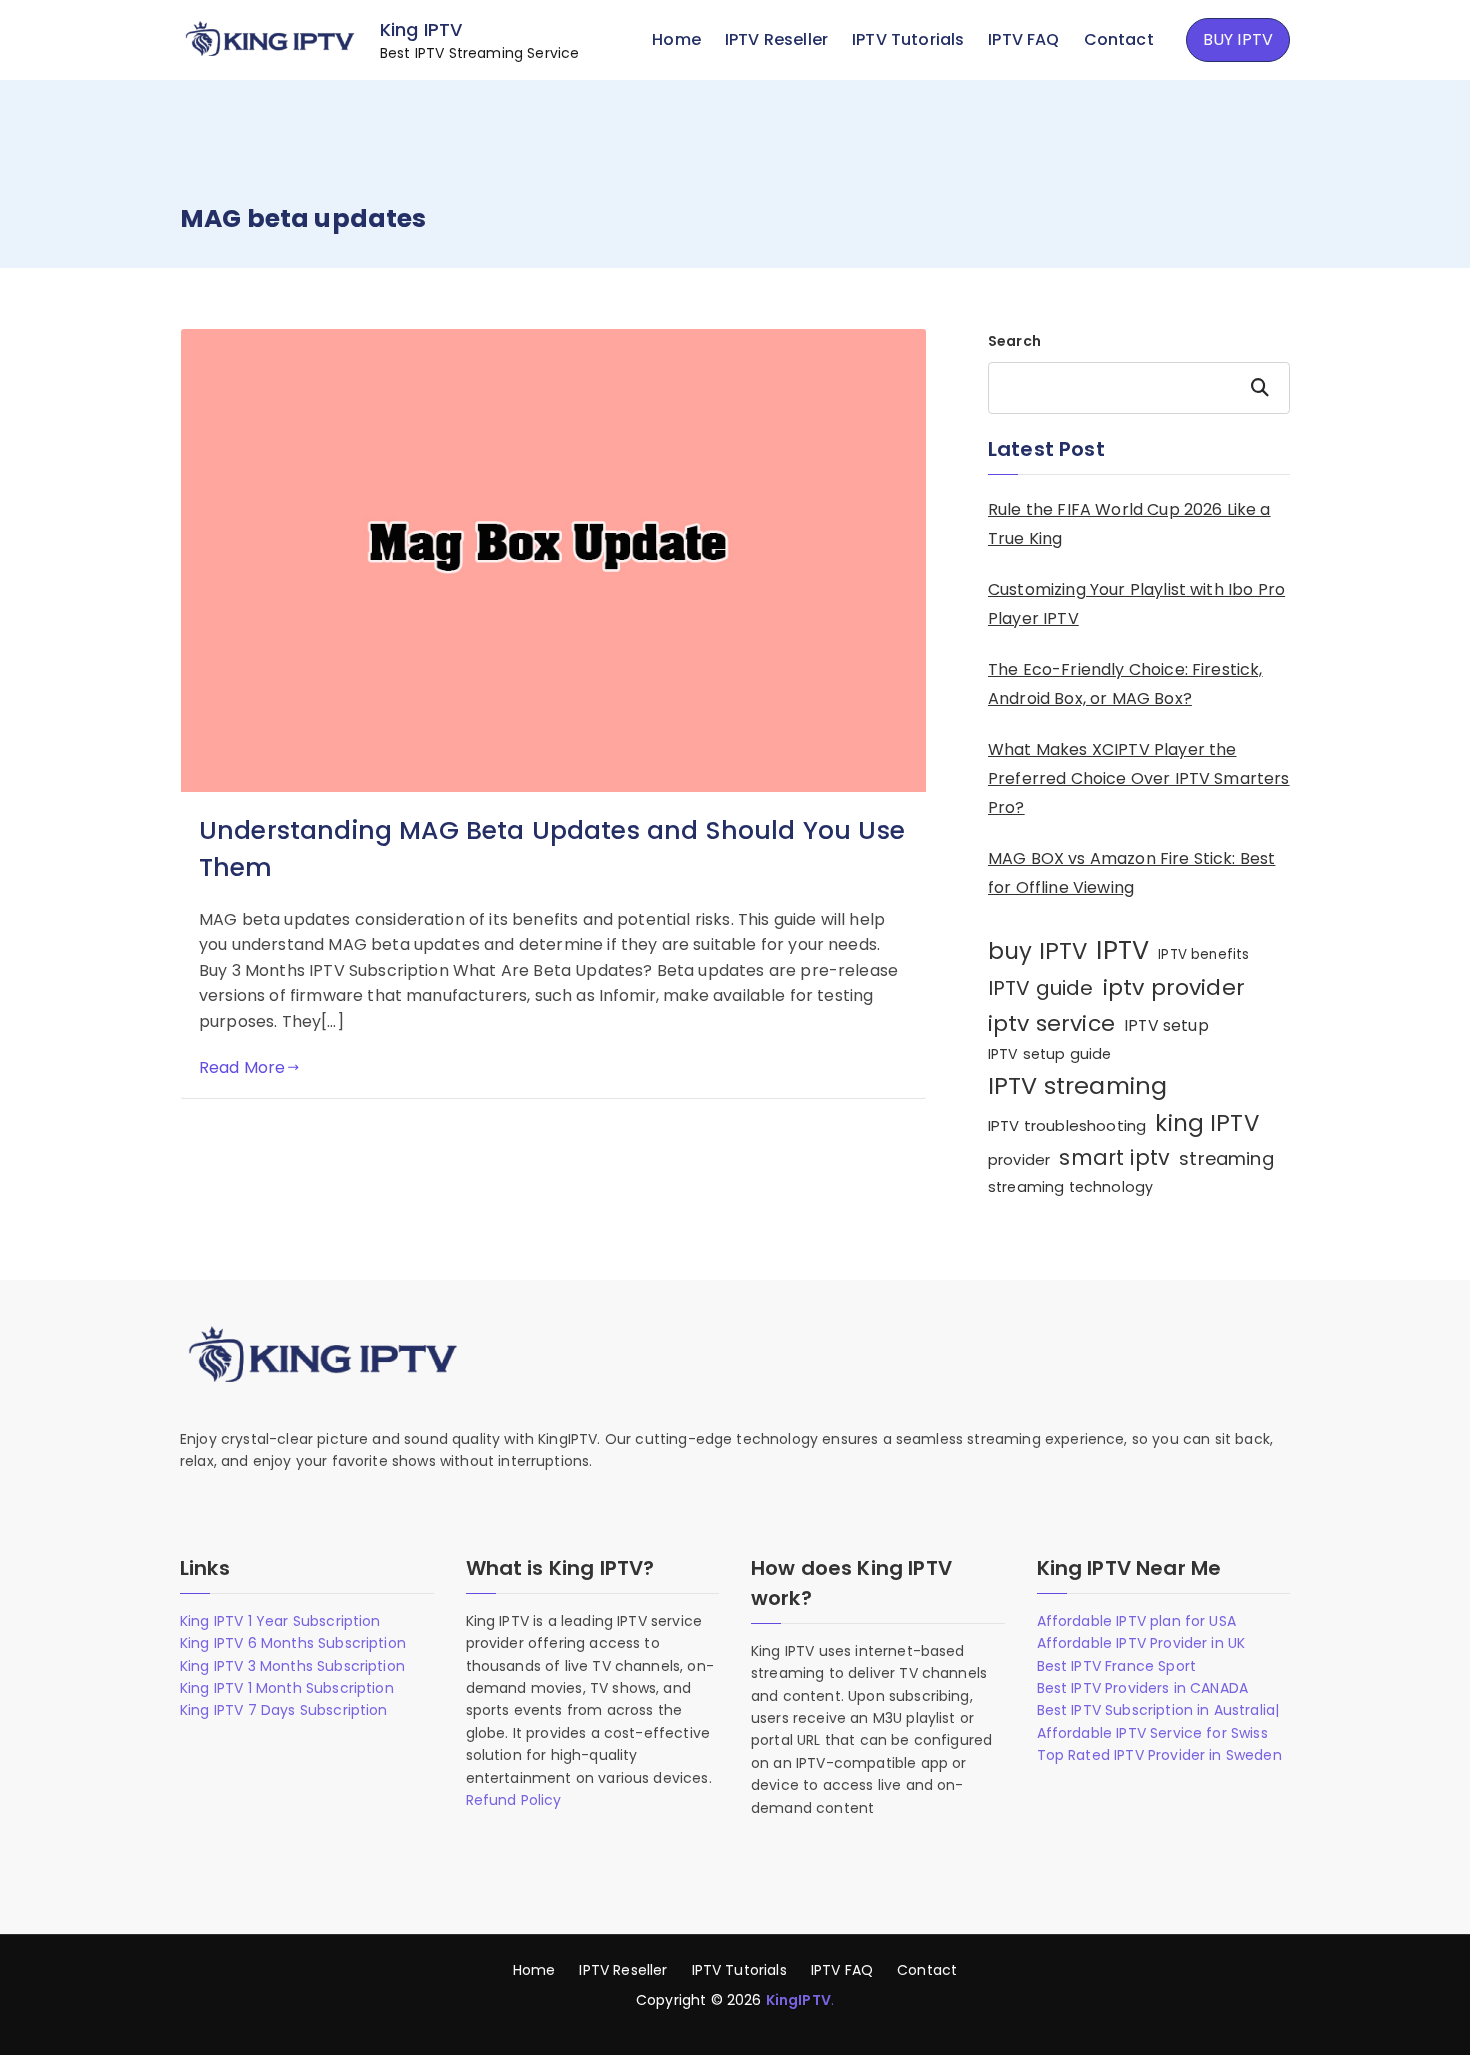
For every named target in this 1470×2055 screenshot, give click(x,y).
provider (1019, 1159)
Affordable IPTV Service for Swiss (1152, 1733)
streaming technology (1070, 1187)
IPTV (1122, 950)
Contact (1119, 39)
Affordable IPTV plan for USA (1136, 1621)
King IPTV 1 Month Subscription (287, 1688)
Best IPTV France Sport (1117, 1666)
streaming (1226, 1158)
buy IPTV (1037, 951)
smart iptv (1114, 1157)
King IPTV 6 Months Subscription (293, 1643)
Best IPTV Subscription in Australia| (1158, 1710)
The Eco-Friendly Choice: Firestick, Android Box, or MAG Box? (1125, 684)
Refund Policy (514, 1800)
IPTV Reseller (776, 39)
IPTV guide (1041, 988)
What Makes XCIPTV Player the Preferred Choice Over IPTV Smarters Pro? (1139, 778)
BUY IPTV (1238, 39)
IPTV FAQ (1023, 39)
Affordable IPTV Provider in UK (1141, 1643)
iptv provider (1174, 987)
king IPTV (1206, 1123)
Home (676, 39)
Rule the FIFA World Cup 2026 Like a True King (1129, 524)
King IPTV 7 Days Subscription (284, 1710)
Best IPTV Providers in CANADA (1143, 1688)
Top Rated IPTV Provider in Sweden (1159, 1755)
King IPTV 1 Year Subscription (280, 1621)
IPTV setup (1166, 1025)
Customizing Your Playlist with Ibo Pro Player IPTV (1136, 604)
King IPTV (421, 29)
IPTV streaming (1077, 1085)
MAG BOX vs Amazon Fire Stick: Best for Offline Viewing (1131, 873)
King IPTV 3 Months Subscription (292, 1666)
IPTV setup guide (1050, 1054)
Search (1014, 341)
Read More (242, 1067)
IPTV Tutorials (908, 39)
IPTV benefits (1203, 954)
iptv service (1051, 1023)
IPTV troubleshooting (1067, 1125)
